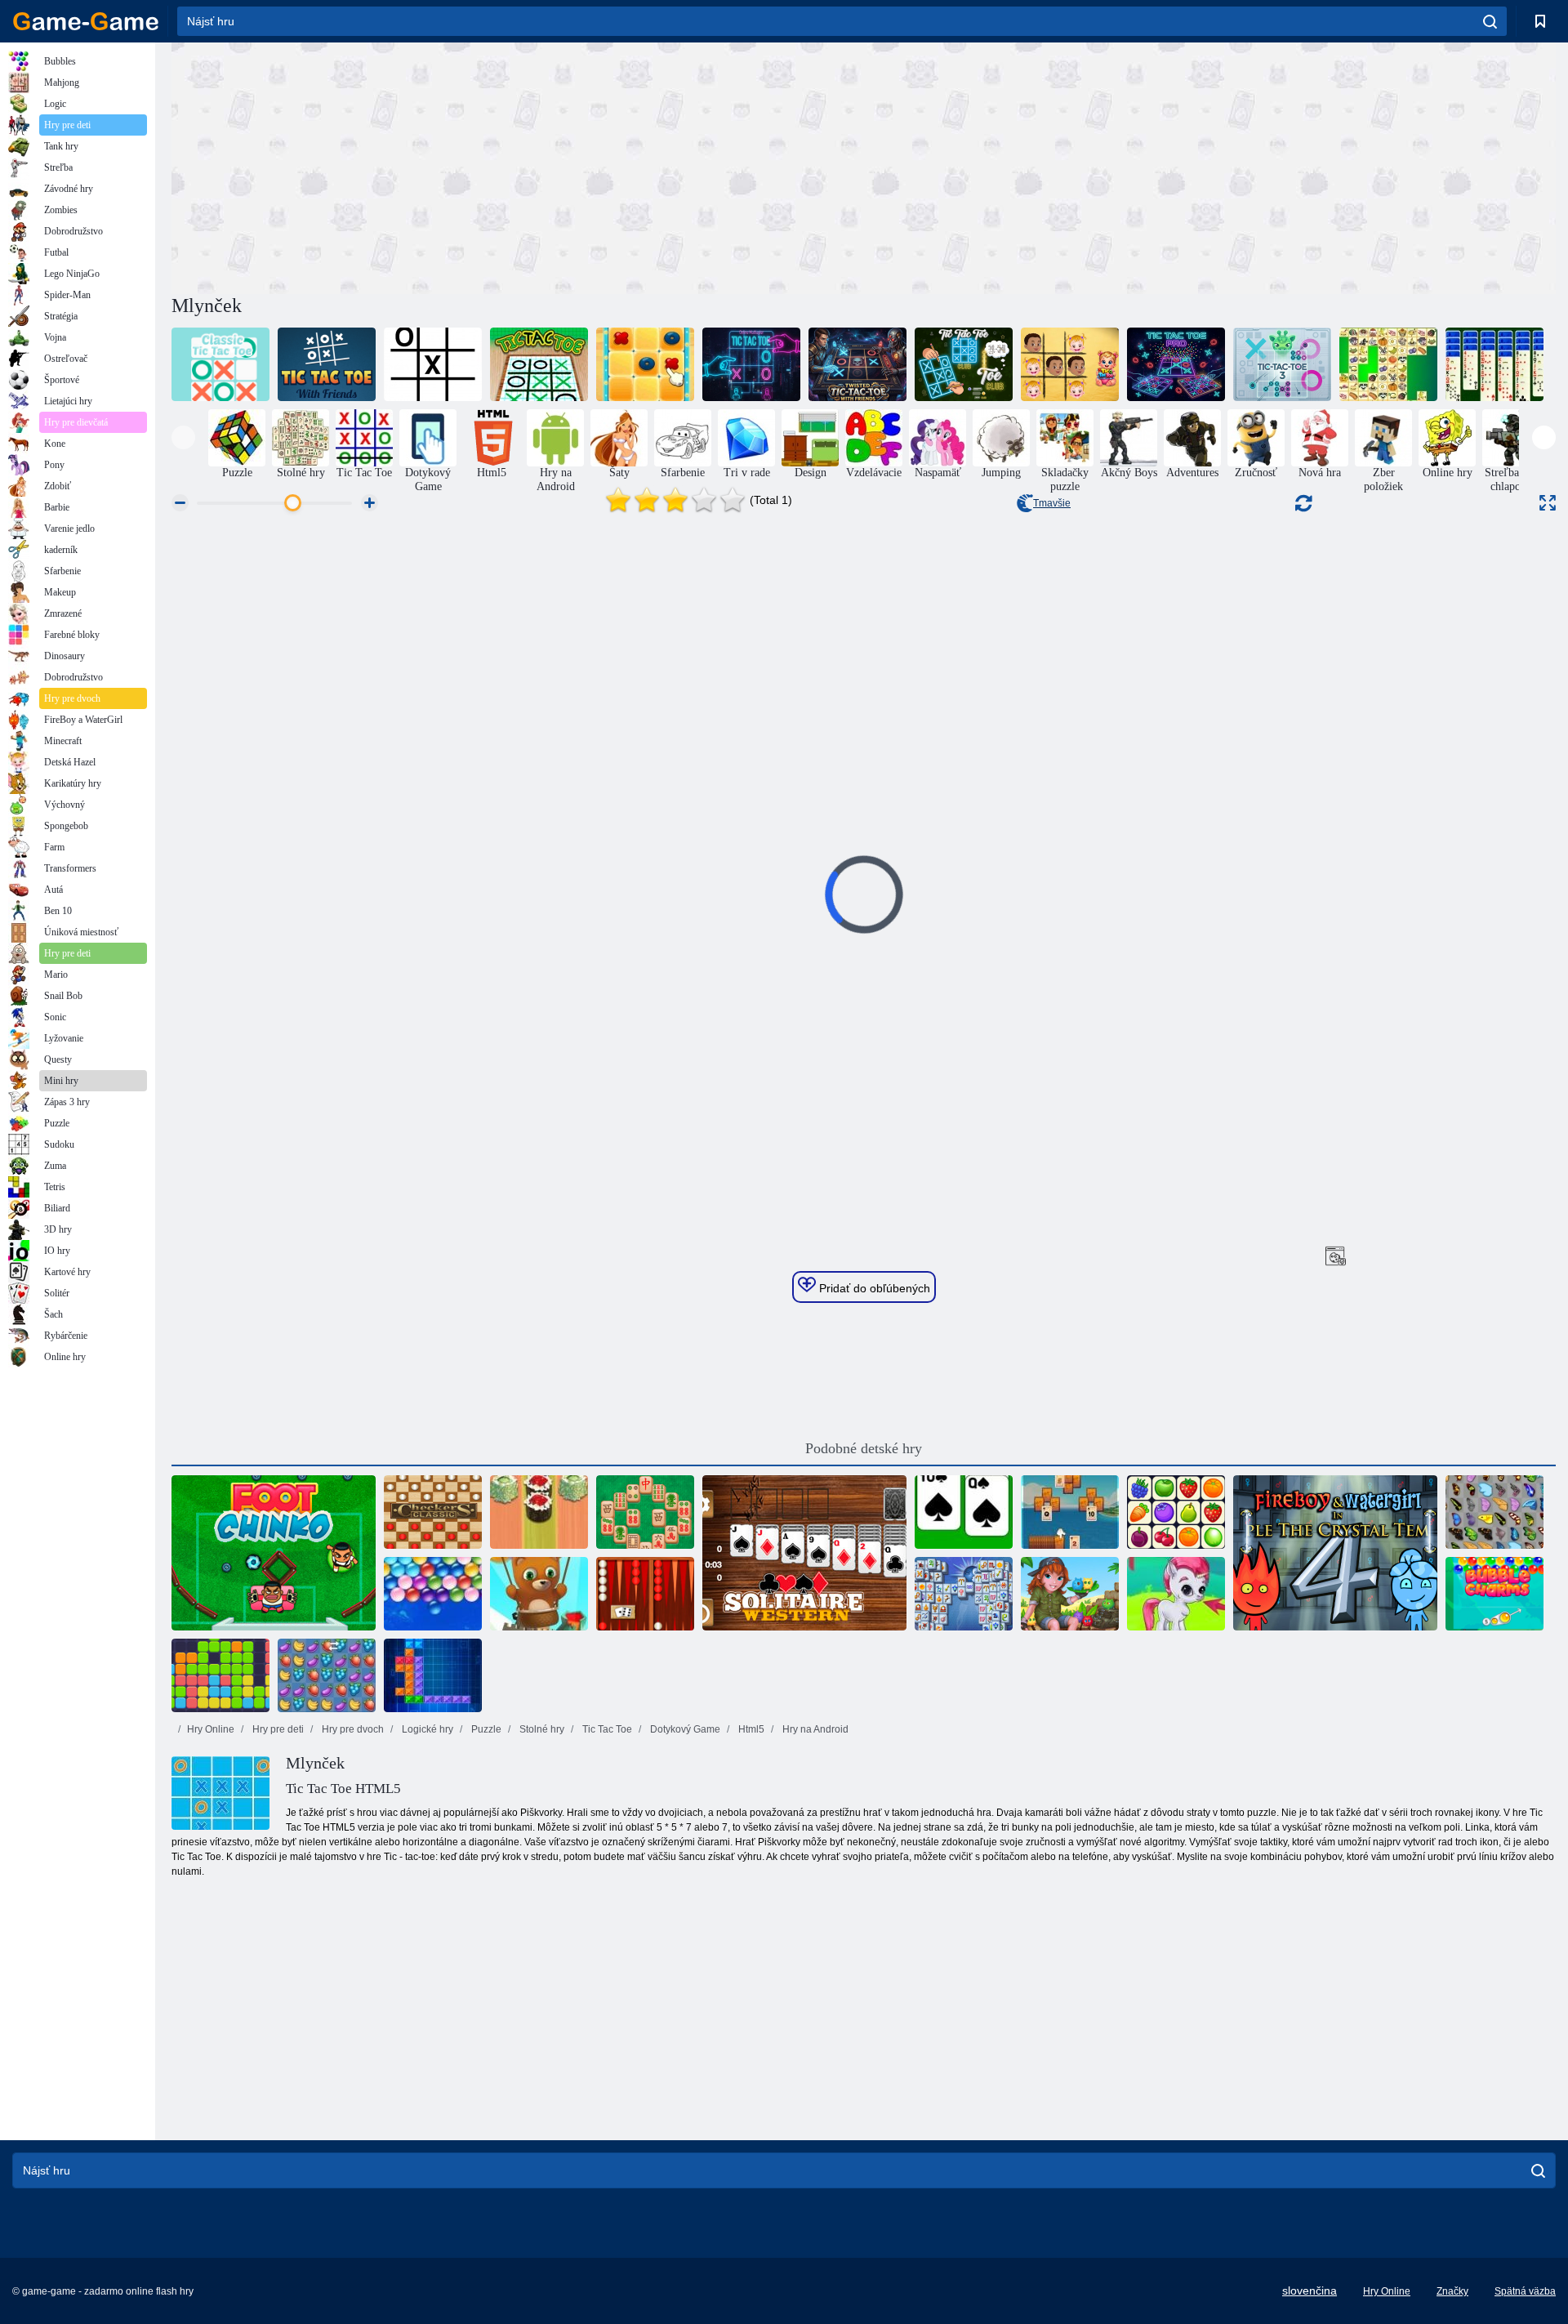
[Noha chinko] (274, 1553)
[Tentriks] (433, 1675)
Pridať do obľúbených (873, 1288)
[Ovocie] (327, 1675)
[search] (1490, 21)
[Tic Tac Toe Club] (964, 364)
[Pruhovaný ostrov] (1070, 1594)
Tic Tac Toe (606, 1729)
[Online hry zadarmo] (86, 21)
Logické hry (426, 1729)
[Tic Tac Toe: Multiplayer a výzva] (1176, 364)
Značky (1452, 2291)
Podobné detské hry (864, 1448)
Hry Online (211, 1729)
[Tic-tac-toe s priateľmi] (327, 364)
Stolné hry (541, 1729)
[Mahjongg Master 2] (645, 1512)
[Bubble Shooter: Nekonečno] (539, 1594)
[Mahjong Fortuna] (964, 1594)
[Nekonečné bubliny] (433, 1594)
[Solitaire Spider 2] (1494, 364)
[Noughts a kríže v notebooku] (539, 364)
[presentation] (183, 437)
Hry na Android (814, 1729)
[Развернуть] (1548, 503)
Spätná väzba (1525, 2291)
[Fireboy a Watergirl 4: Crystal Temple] (1335, 1553)
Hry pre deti (277, 1729)
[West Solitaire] (804, 1553)
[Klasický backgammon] (645, 1594)
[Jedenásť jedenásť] (220, 1675)
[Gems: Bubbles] (1176, 1594)
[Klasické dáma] (433, 1512)
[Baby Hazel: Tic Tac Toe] (1070, 364)
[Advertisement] (518, 166)
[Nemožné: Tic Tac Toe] (433, 364)
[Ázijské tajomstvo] (645, 364)
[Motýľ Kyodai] (1494, 1512)
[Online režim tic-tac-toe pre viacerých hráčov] (751, 364)
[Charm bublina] (1494, 1594)
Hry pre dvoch (352, 1729)
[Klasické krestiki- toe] (220, 364)
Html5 (750, 1729)
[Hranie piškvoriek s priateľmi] (857, 364)
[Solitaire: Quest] (1070, 1512)
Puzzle (485, 1729)
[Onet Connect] (1176, 1512)
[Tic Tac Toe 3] (1282, 364)
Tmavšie (1052, 503)
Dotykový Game (684, 1729)
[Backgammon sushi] (539, 1512)
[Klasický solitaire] (964, 1512)
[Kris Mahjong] (1388, 364)
